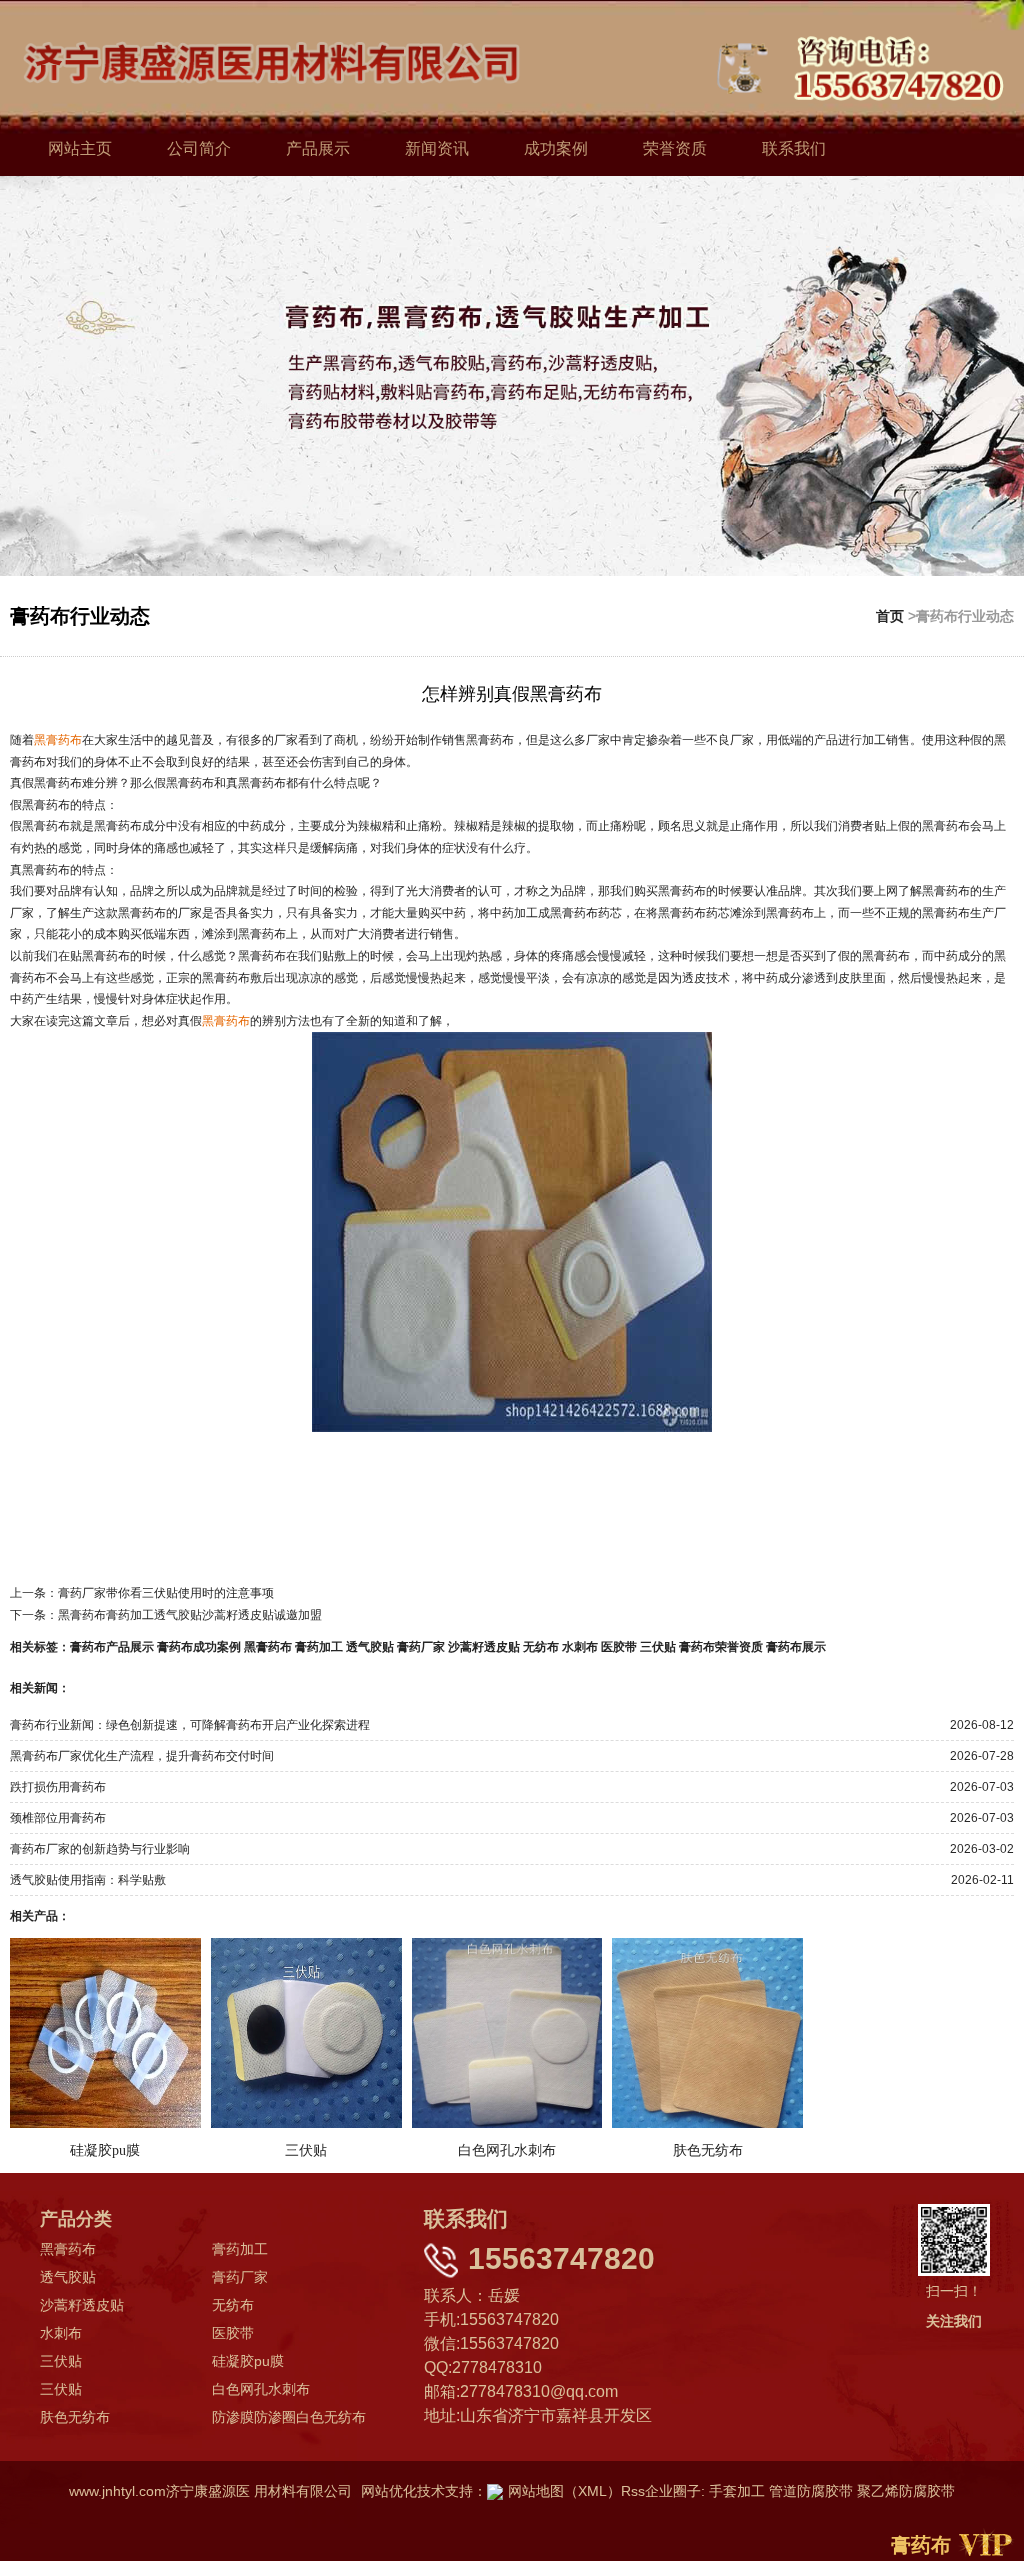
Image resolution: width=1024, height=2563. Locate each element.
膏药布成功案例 (199, 1647)
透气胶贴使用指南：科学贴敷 (88, 1880)
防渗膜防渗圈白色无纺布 (289, 2417)
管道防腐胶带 (811, 2491)
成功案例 (556, 148)
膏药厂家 (421, 1647)
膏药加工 (319, 1647)
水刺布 (580, 1647)
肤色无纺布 (75, 2417)
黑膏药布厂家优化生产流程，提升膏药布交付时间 (142, 1756)
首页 (890, 616)
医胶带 (619, 1647)
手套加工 (737, 2491)
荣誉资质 (675, 148)
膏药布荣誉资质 (721, 1647)
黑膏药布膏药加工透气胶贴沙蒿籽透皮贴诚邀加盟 (190, 1615)
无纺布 (541, 1647)
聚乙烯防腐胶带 (906, 2491)
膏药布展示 (796, 1647)
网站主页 (80, 148)
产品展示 (318, 148)
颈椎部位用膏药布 (58, 1818)
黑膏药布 (268, 1647)
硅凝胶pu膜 (248, 2361)
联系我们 (794, 148)
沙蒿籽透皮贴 (484, 1647)
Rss (633, 2491)
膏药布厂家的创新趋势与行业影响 (100, 1849)
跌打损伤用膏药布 (58, 1787)
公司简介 (199, 148)
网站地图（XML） (564, 2491)
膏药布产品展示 (112, 1647)
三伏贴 (658, 1647)
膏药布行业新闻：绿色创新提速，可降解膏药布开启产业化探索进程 (190, 1725)
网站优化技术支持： (424, 2491)
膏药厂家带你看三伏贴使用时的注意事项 (166, 1593)
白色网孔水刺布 (261, 2389)
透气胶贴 (370, 1647)
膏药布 (921, 2545)
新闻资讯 (437, 148)
